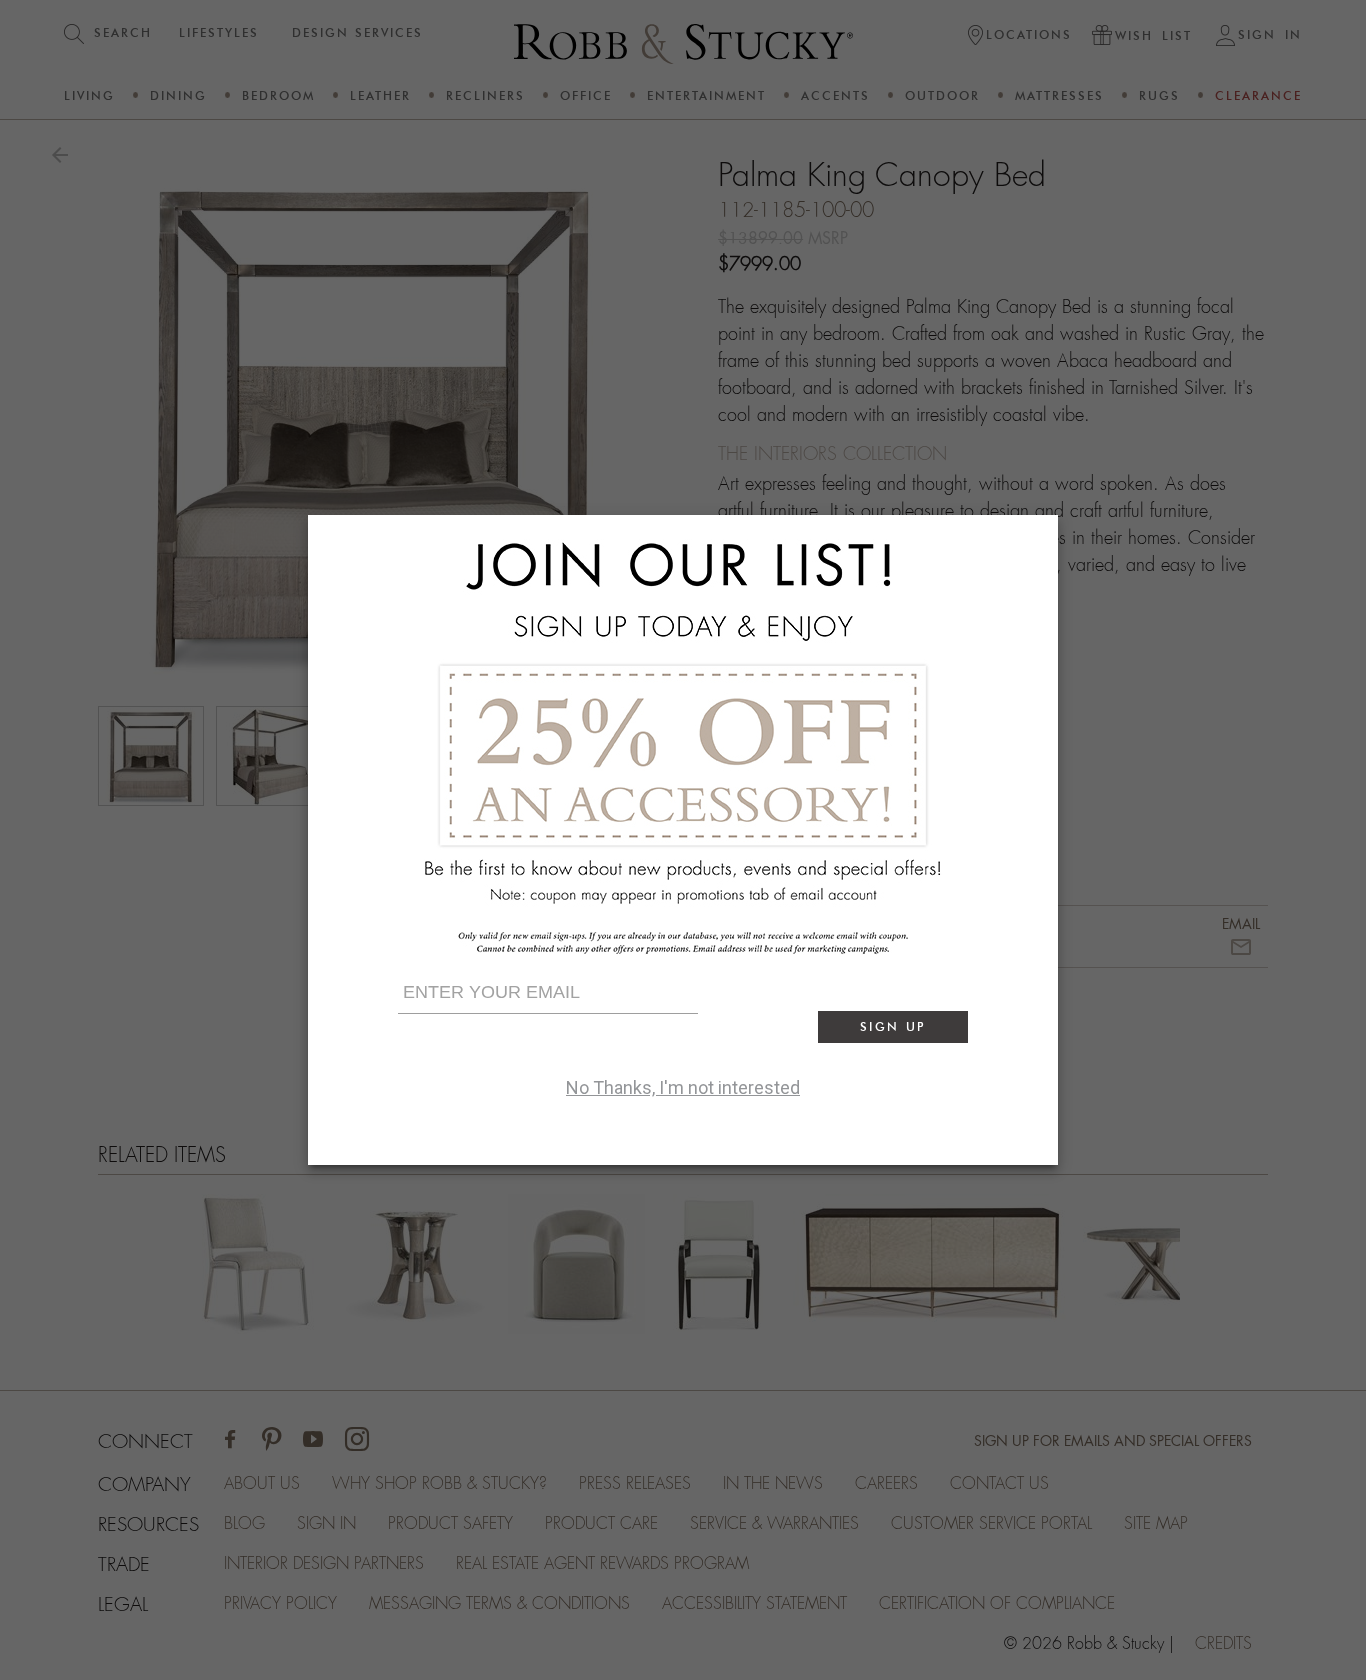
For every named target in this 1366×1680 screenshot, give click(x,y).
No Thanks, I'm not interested (683, 1087)
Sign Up (893, 1026)
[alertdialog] (683, 840)
